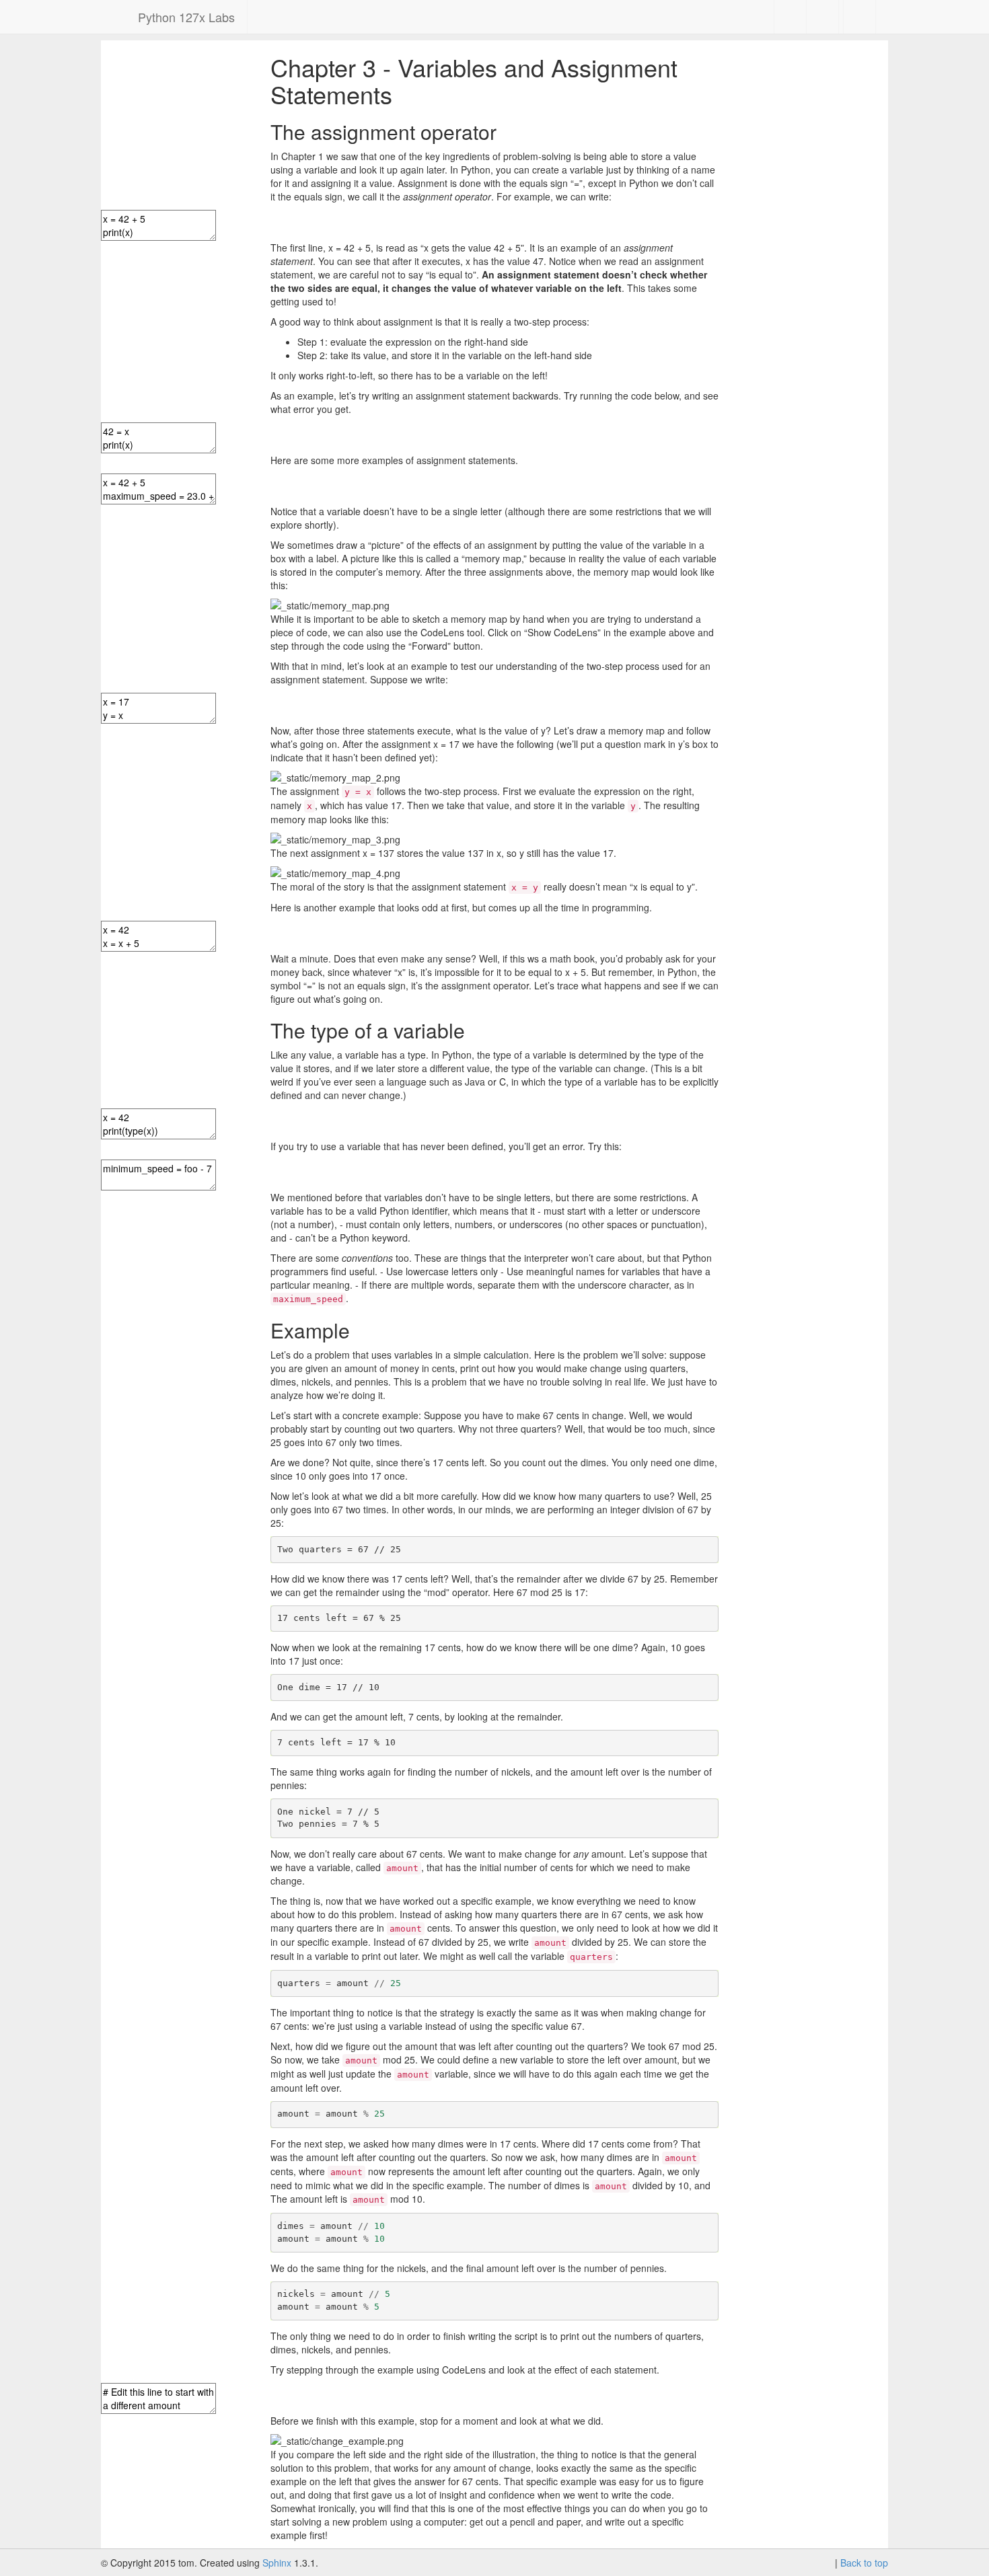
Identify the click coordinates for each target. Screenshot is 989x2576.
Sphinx (277, 2563)
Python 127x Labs (186, 17)
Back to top (864, 2563)
